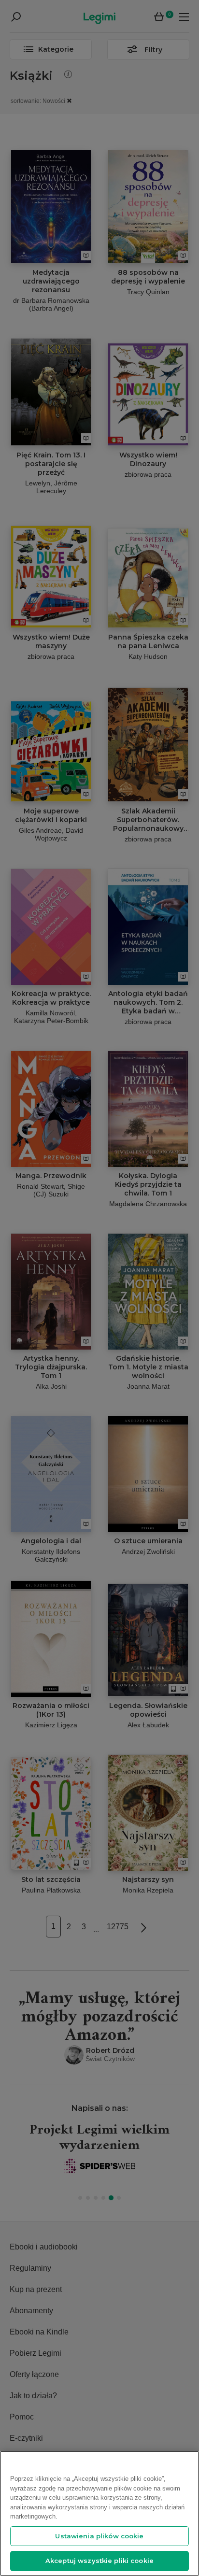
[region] (99, 2513)
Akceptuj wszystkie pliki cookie (99, 2561)
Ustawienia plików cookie (99, 2536)
